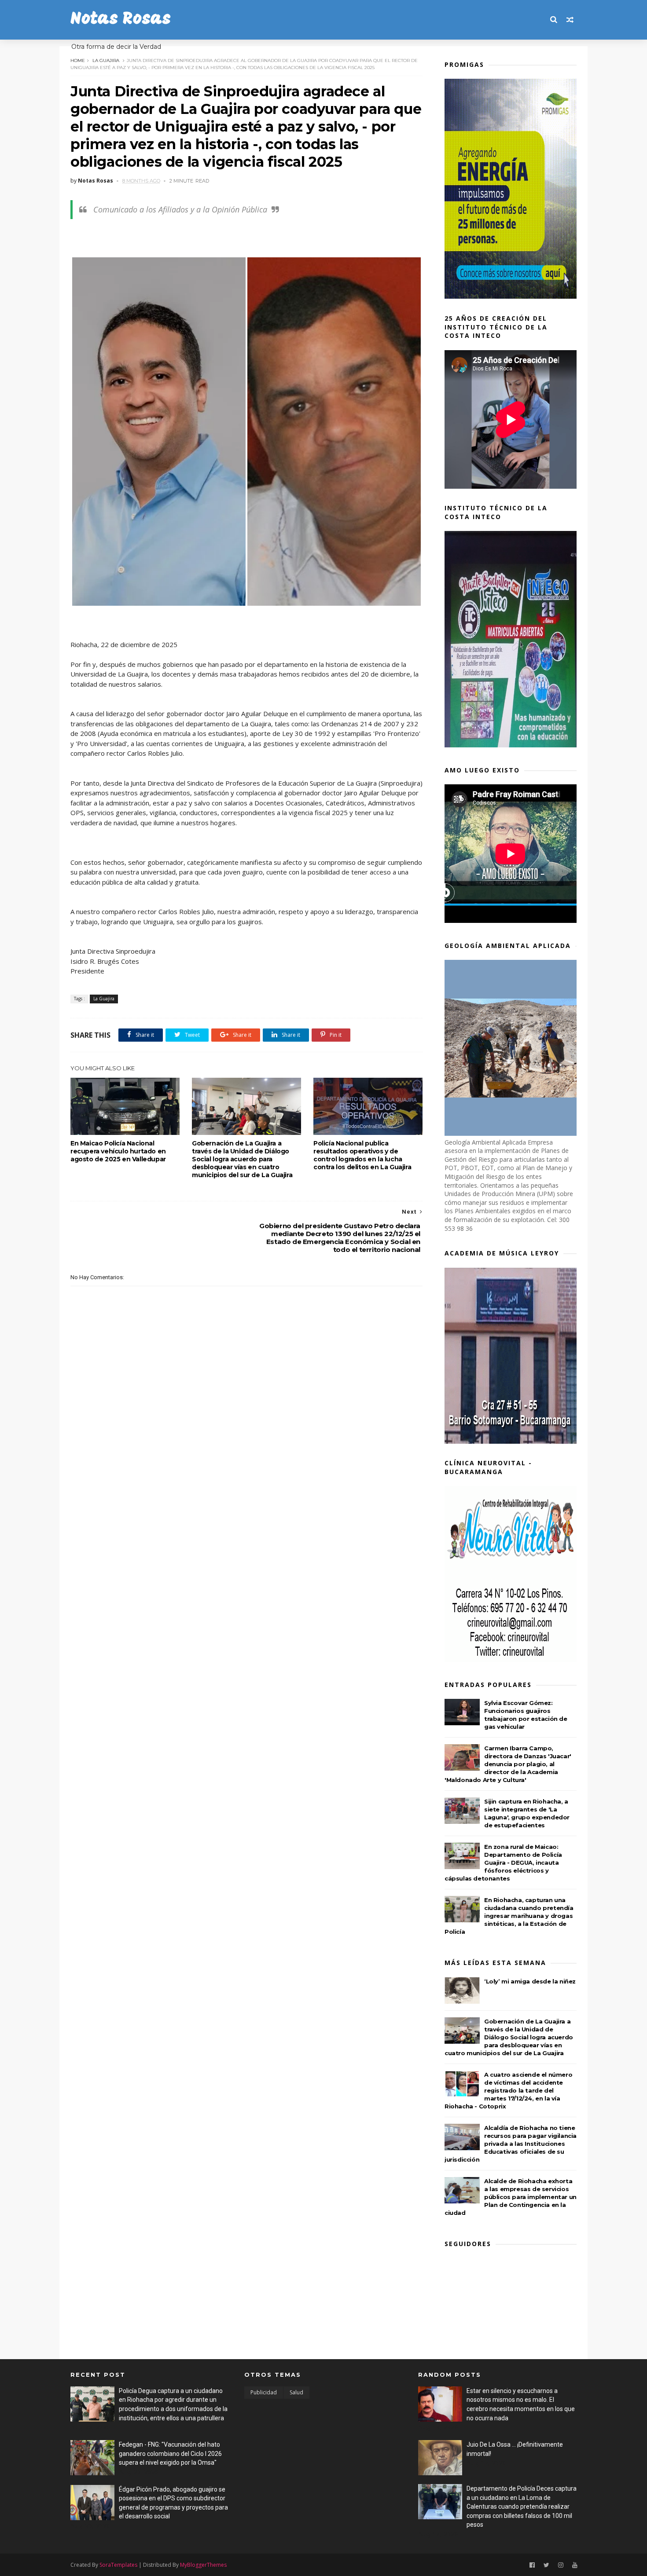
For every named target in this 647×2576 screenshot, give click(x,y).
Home (78, 60)
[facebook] (532, 2565)
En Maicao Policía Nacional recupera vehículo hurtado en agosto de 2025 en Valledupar (118, 1151)
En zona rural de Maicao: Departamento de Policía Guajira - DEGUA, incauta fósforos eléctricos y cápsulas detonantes (503, 1862)
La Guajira (106, 60)
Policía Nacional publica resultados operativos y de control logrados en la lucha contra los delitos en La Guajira (362, 1155)
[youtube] (575, 2565)
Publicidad (264, 2392)
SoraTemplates (118, 2565)
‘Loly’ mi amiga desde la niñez (530, 1981)
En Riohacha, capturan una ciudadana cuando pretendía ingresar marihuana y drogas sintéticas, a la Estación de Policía (509, 1916)
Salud (296, 2392)
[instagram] (561, 2565)
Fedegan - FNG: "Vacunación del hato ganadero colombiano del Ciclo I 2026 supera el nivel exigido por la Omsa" (170, 2453)
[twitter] (546, 2565)
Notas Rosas (121, 20)
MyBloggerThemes (203, 2565)
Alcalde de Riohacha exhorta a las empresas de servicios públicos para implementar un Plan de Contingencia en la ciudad (511, 2197)
